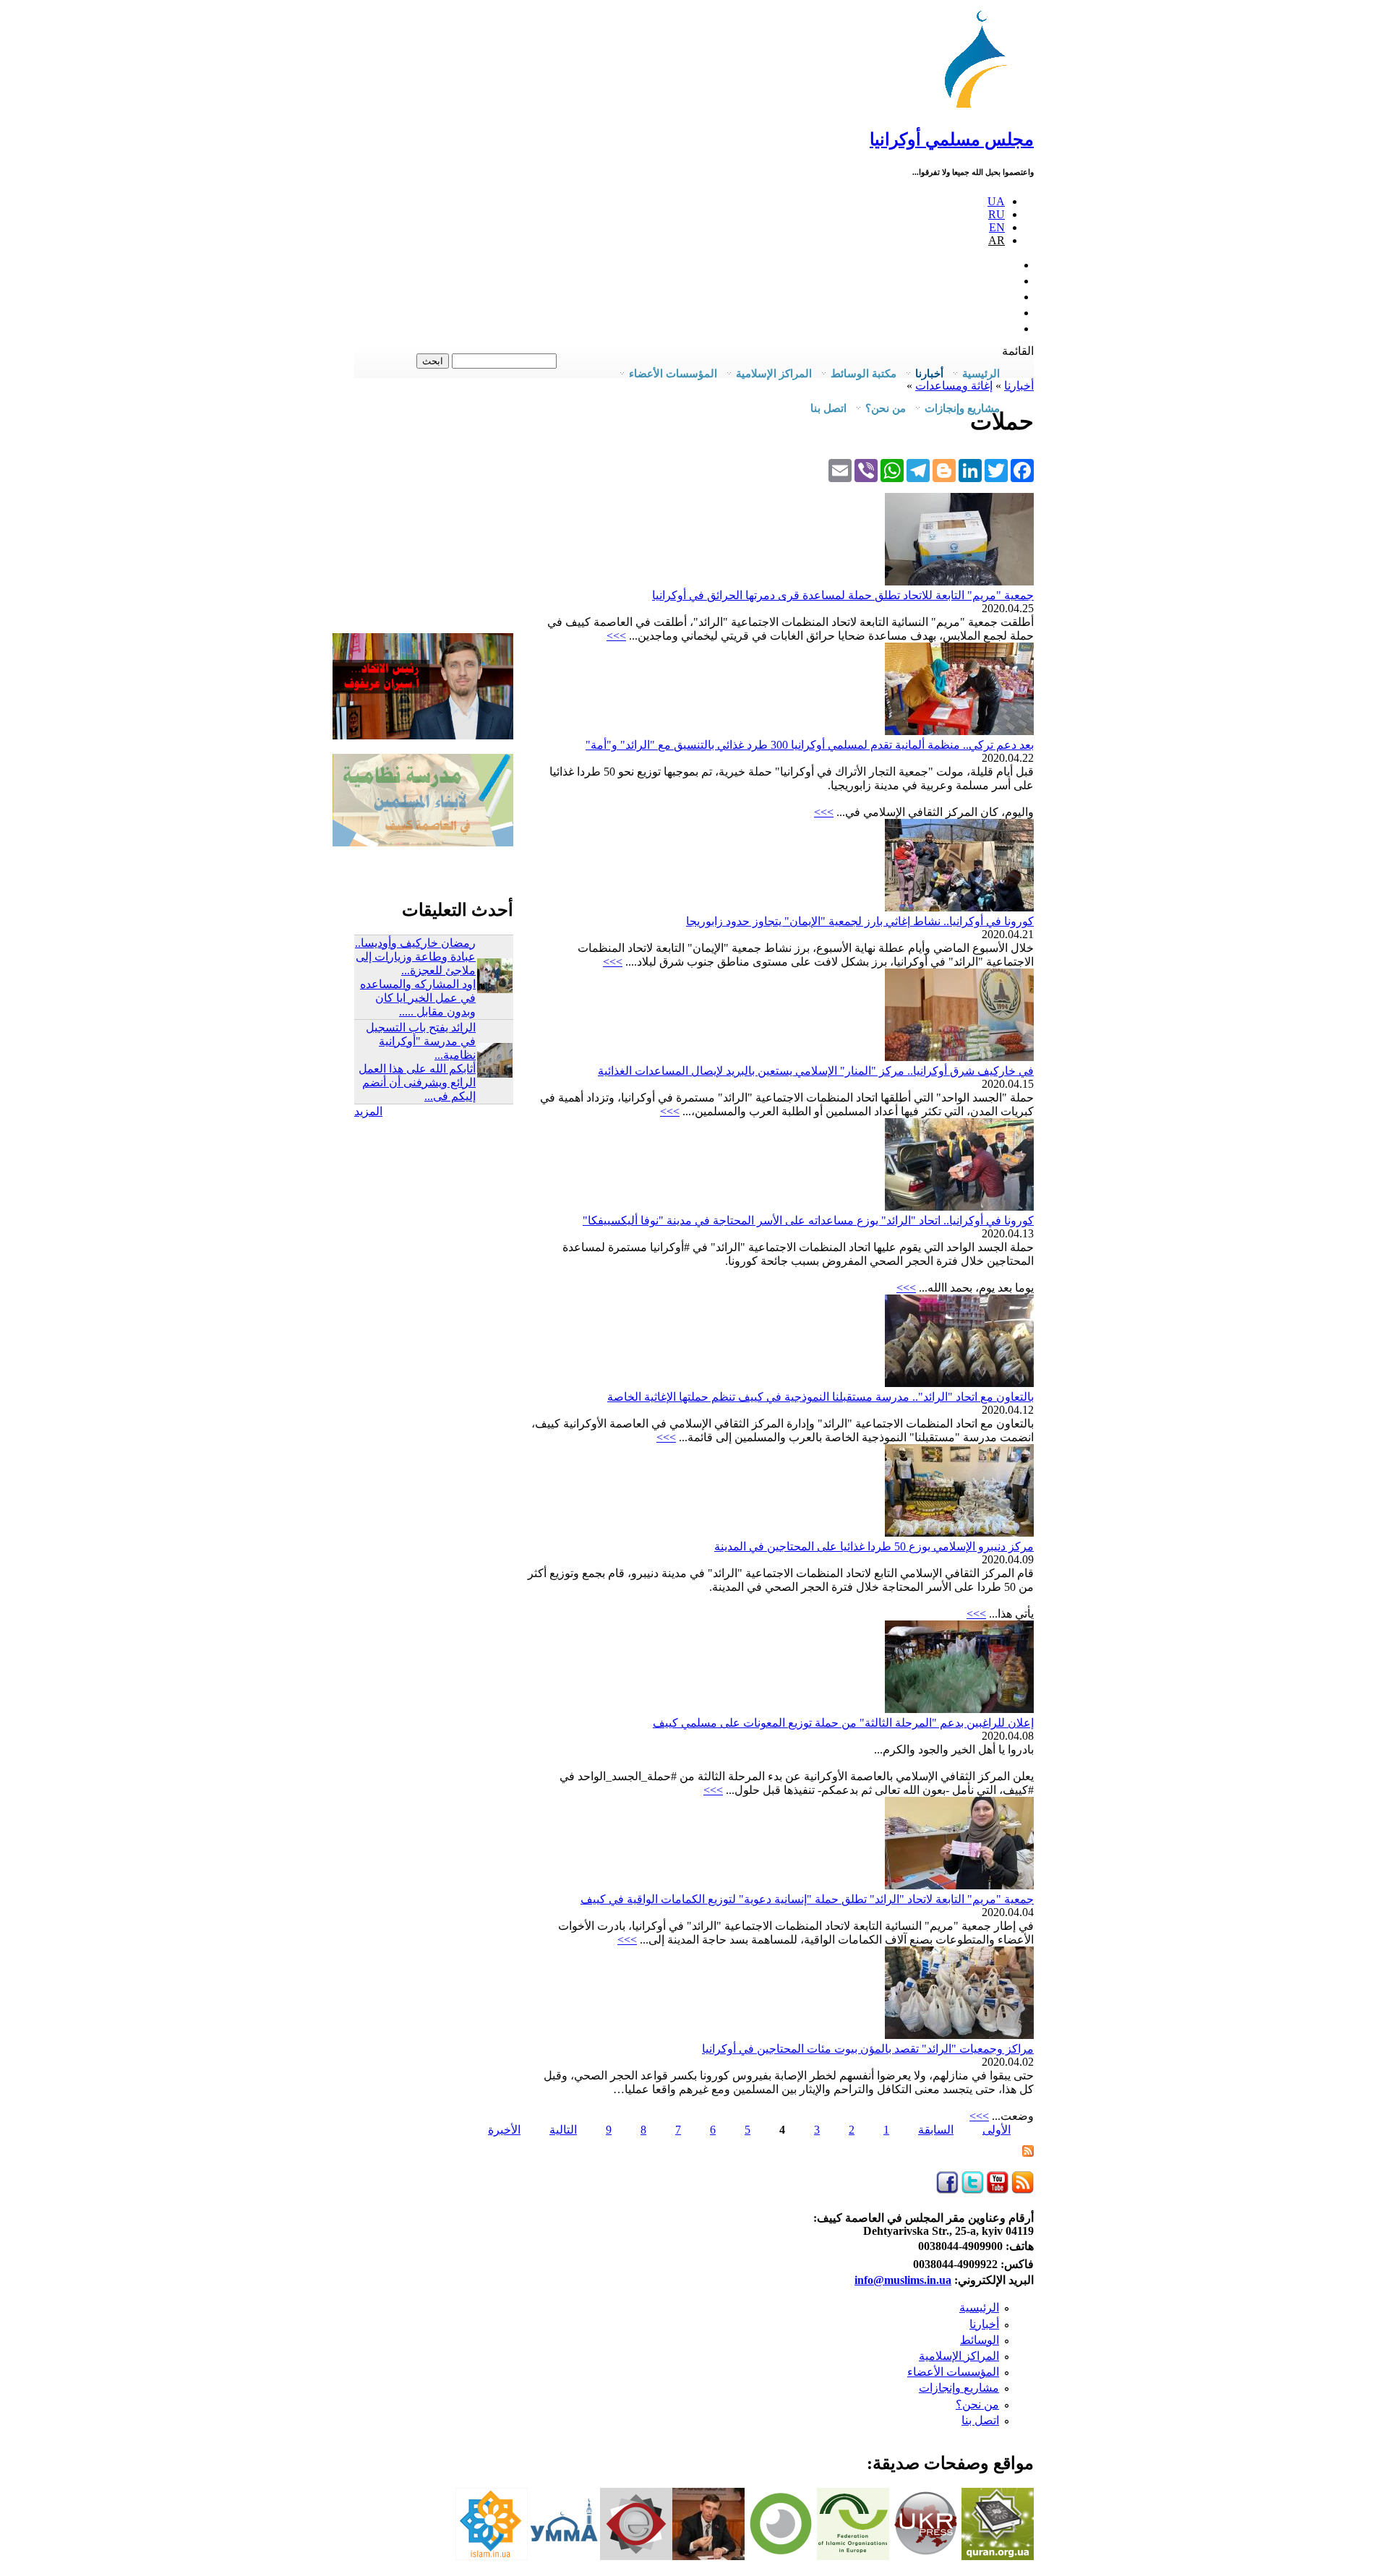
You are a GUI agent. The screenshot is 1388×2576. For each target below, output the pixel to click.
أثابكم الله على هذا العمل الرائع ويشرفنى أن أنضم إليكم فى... (417, 1082)
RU (997, 214)
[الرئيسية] (982, 108)
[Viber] (866, 470)
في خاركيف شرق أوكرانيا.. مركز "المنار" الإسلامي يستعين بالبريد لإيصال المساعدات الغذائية (816, 1071)
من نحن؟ (977, 2404)
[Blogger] (944, 470)
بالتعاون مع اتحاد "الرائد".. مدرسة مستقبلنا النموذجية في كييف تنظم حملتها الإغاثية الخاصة (821, 1397)
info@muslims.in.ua (903, 2280)
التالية (563, 2130)
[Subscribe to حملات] (1028, 2153)
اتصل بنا (828, 408)
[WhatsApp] (892, 470)
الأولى (997, 2130)
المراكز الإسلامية (959, 2356)
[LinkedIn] (970, 470)
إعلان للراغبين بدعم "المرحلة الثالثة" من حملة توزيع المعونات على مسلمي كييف (843, 1723)
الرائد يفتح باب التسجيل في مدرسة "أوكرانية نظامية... (421, 1041)
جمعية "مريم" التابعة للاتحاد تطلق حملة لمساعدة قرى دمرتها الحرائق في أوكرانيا (843, 595)
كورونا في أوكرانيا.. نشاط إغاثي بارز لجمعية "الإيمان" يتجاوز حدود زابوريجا (860, 921)
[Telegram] (918, 470)
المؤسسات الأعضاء (953, 2372)
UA (996, 201)
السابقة (936, 2130)
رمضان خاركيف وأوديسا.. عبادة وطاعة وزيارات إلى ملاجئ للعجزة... (415, 957)
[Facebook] (1022, 470)
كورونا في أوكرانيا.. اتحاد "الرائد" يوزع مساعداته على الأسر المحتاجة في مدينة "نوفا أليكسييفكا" (808, 1220)
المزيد (368, 1111)
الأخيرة (504, 2130)
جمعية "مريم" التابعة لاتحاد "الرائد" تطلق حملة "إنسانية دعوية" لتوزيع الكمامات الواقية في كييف (807, 1899)
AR (997, 240)
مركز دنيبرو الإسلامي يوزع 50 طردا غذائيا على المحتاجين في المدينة (874, 1546)
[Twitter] (996, 470)
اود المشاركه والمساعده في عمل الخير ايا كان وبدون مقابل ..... (418, 998)
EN (997, 227)
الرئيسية (979, 2307)
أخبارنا (984, 2324)
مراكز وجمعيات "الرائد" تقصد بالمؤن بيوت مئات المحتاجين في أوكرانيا (868, 2049)
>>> (616, 636)
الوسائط (980, 2340)
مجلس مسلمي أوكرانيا (952, 139)
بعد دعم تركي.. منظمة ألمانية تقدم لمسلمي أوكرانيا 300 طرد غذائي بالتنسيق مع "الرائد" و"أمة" (810, 745)
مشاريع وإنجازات (959, 2388)
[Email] (840, 470)
